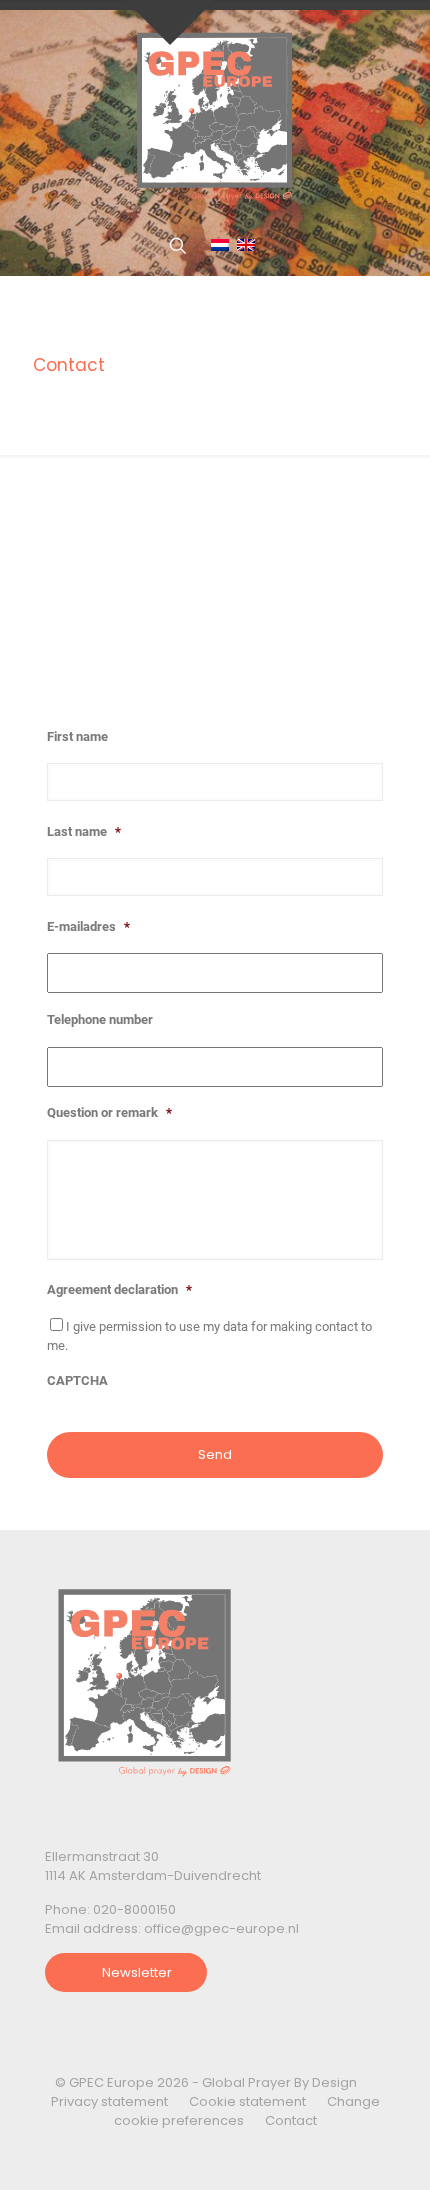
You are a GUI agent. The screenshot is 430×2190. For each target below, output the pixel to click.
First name (77, 736)
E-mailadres (88, 926)
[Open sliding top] (170, 22)
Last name (84, 831)
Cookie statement (247, 2101)
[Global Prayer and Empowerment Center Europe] (215, 113)
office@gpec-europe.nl (174, 663)
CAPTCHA (77, 1380)
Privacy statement (109, 2101)
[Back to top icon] (374, 2149)
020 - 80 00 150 (144, 617)
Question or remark (109, 1112)
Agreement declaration (119, 1289)
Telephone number (100, 1019)
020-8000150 (134, 1909)
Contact (291, 2120)
